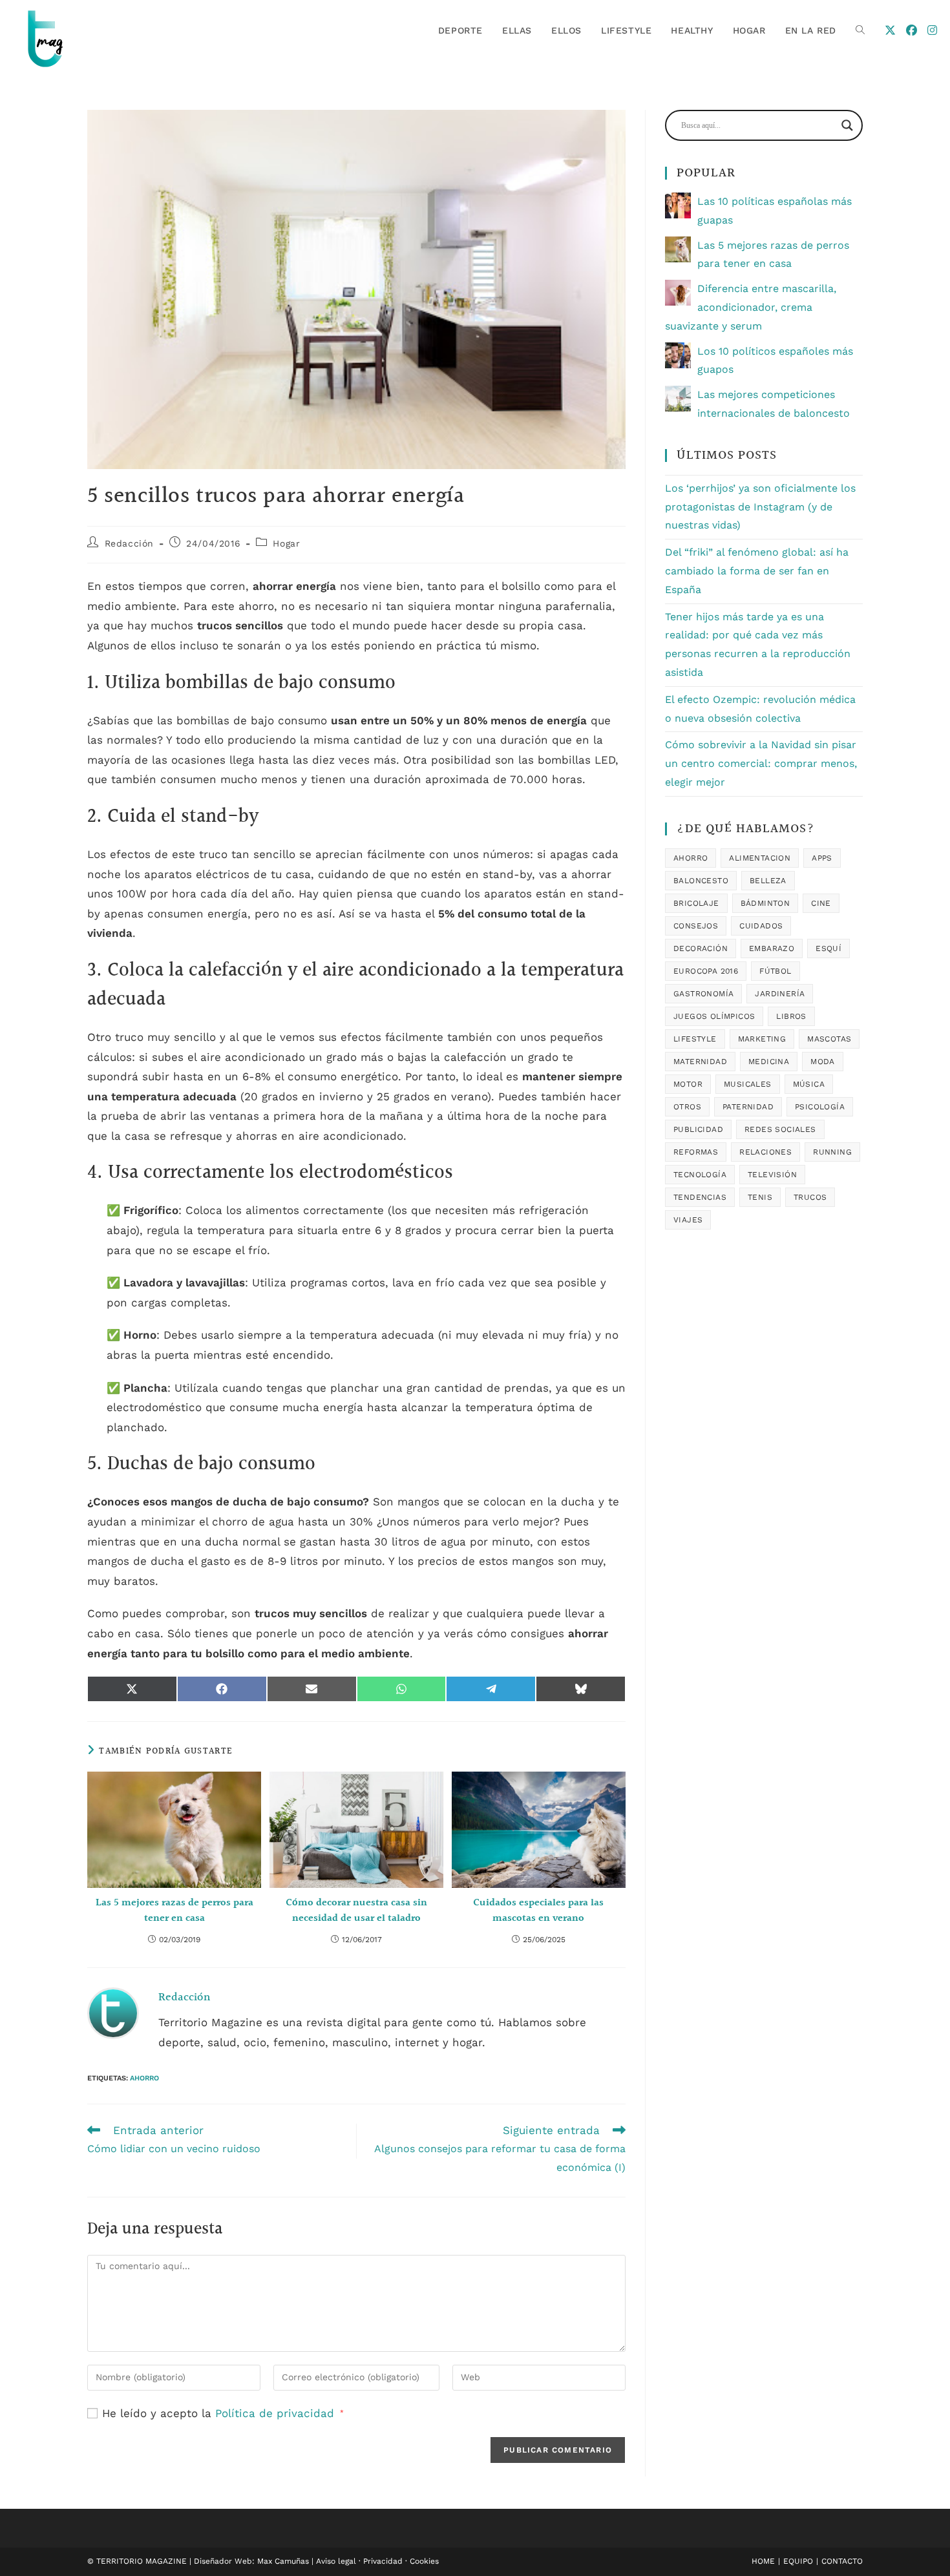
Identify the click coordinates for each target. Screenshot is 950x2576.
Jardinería (780, 994)
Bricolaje (696, 903)
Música (809, 1084)
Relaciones (765, 1152)
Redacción (129, 543)
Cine (821, 903)
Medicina (769, 1062)
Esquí (829, 948)
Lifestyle (695, 1039)
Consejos (696, 926)
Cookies (424, 2561)
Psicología (820, 1107)
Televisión (772, 1175)
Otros (687, 1107)
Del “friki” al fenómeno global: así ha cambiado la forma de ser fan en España (757, 571)
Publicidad (698, 1129)
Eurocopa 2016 (706, 971)
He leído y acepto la (223, 2413)
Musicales (748, 1084)
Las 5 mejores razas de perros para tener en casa (174, 1911)
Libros (791, 1016)
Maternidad (700, 1062)
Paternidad (748, 1107)
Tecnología (700, 1175)
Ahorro (144, 2078)
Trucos (810, 1197)
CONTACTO (842, 2561)
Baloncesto (701, 881)
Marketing (762, 1039)
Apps (822, 858)
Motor (688, 1084)
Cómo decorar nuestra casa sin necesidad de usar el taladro (356, 1911)
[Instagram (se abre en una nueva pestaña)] (932, 30)
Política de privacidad (277, 2413)
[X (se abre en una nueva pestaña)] (890, 30)
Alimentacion (760, 858)
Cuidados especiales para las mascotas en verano (538, 1911)
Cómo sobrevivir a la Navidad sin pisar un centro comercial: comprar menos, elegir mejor (761, 763)
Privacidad (383, 2561)
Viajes (688, 1220)
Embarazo (772, 948)
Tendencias (700, 1197)
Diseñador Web (223, 2561)
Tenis (760, 1197)
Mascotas (829, 1039)
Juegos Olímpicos (714, 1016)
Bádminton (765, 903)
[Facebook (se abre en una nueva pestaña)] (912, 30)
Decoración (701, 948)
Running (832, 1152)
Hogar (286, 543)
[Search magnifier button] (847, 125)
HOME (763, 2561)
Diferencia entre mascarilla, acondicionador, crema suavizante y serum (751, 307)
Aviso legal (336, 2561)
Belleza (768, 881)
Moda (823, 1062)
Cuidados (761, 926)
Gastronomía (703, 994)
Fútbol (775, 971)
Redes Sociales (780, 1129)
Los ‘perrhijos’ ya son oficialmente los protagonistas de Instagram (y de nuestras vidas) (760, 507)
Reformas (696, 1152)
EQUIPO (798, 2561)
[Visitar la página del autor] (113, 2013)
